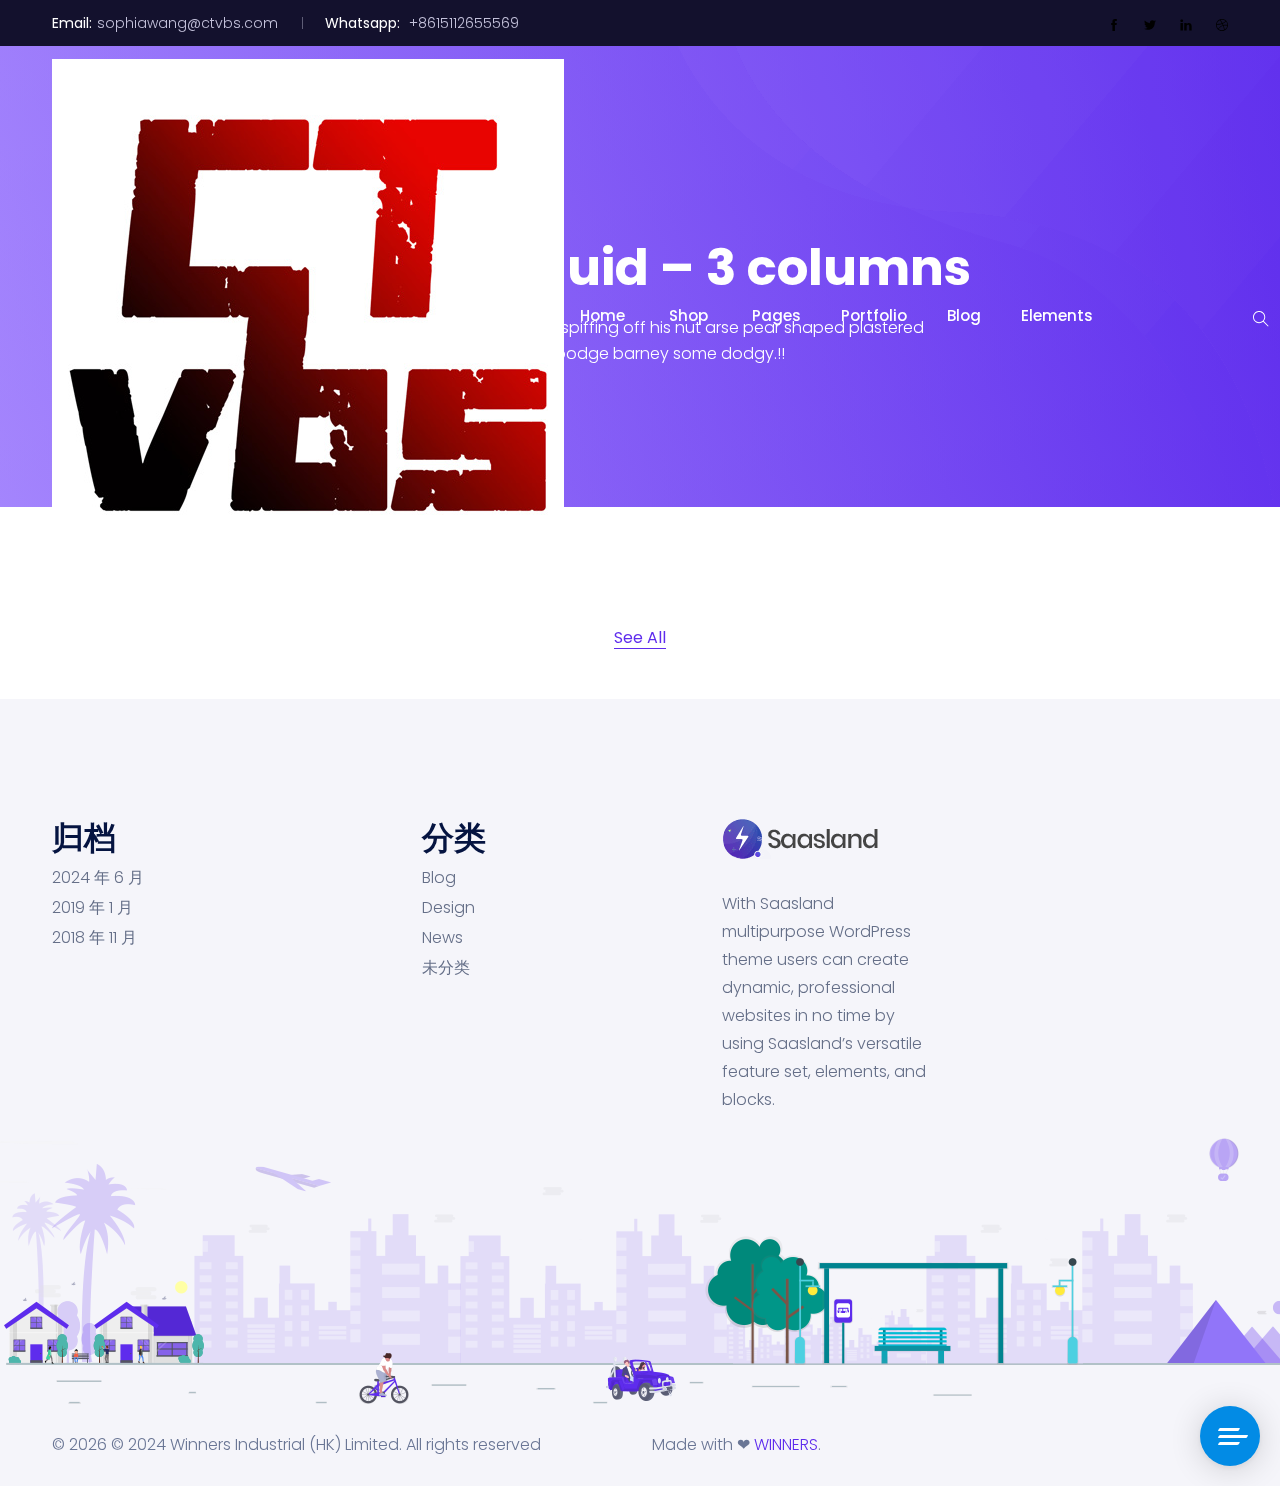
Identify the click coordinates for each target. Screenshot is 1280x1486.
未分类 (446, 968)
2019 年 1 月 (92, 908)
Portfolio (874, 315)
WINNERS (786, 1444)
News (442, 938)
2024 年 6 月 (98, 878)
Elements (1057, 315)
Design (448, 908)
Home (604, 315)
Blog (964, 315)
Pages (776, 315)
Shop (690, 315)
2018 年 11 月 (94, 938)
